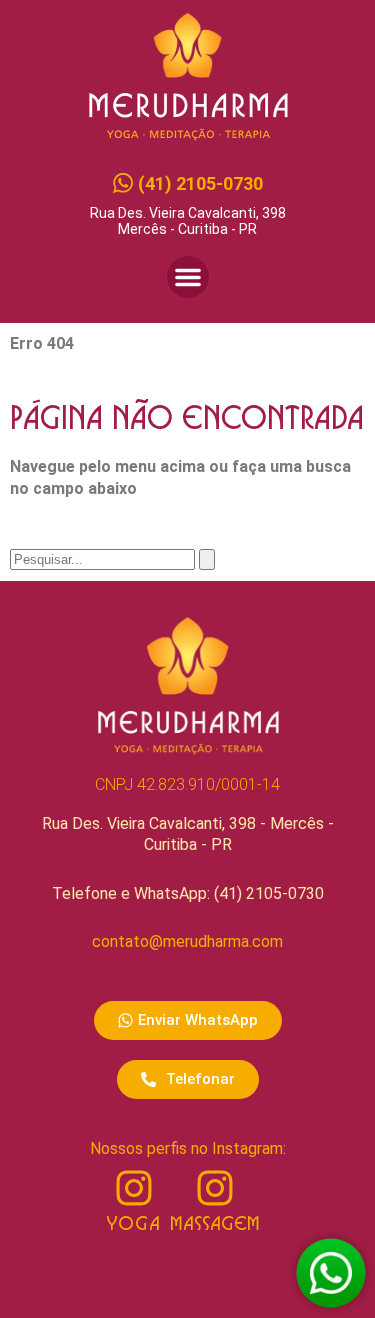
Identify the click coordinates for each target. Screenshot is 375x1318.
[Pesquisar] (207, 559)
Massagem (215, 1224)
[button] (188, 277)
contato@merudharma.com (187, 941)
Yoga (133, 1224)
